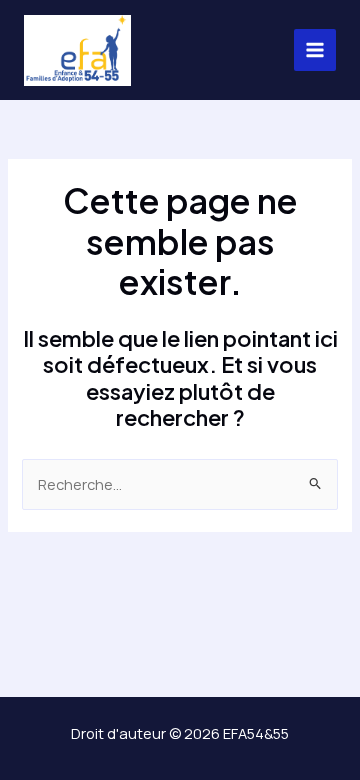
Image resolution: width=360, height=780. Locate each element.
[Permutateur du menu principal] (315, 50)
